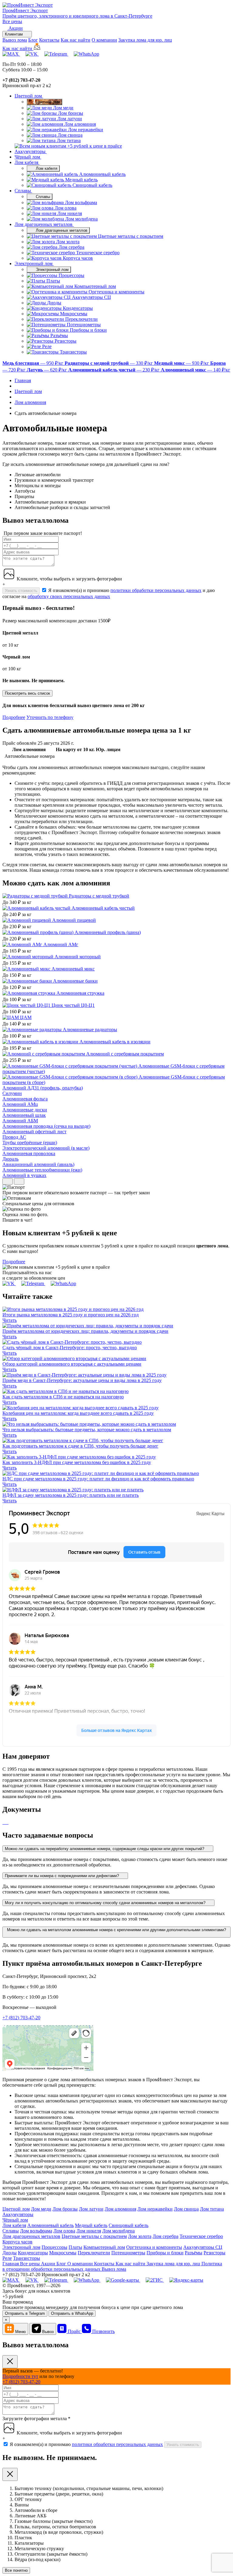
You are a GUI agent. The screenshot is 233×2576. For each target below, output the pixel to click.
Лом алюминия (120, 2209)
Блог (33, 40)
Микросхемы (63, 2253)
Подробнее (14, 717)
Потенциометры (128, 2253)
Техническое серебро (201, 2236)
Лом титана (212, 2209)
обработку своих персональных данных (69, 596)
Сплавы (23, 191)
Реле (7, 2258)
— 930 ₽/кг (182, 363)
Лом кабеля (27, 162)
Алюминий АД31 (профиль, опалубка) (43, 1088)
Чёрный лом (28, 157)
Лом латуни (91, 2209)
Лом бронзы (65, 2209)
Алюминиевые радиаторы (90, 1030)
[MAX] (11, 54)
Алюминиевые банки (75, 981)
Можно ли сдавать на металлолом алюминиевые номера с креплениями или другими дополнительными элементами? (116, 1930)
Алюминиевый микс (73, 969)
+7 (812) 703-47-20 (21, 2018)
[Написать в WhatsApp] (86, 54)
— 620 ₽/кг (47, 370)
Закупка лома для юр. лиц (145, 40)
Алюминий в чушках (24, 1175)
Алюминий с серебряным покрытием (125, 1054)
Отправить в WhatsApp (72, 2313)
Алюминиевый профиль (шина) (108, 932)
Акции (49, 2264)
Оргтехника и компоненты (154, 2247)
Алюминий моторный (78, 957)
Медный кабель (91, 2225)
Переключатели (94, 2253)
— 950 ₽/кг (34, 363)
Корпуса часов (17, 2242)
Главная (11, 2264)
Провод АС (14, 1137)
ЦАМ (26, 1017)
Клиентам (14, 34)
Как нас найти (76, 40)
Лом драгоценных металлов (44, 224)
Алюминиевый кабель (51, 2225)
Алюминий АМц (20, 1104)
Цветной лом (29, 96)
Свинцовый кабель (128, 2225)
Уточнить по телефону (50, 717)
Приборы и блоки (165, 2253)
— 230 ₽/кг (115, 370)
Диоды (10, 2253)
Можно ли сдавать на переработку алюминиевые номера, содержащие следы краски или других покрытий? (105, 1849)
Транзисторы (27, 2258)
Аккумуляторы (31, 151)
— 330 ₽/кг (109, 363)
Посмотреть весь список (27, 693)
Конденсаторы (33, 2253)
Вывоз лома (15, 40)
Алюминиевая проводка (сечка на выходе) (46, 1126)
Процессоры (54, 2247)
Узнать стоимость (21, 591)
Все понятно (16, 2570)
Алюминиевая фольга (25, 1099)
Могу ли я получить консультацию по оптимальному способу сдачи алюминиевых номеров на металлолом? (106, 1903)
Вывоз (48, 2332)
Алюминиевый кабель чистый (103, 908)
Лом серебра (165, 2236)
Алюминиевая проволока (29, 1153)
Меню (20, 2332)
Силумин (12, 1093)
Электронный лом (34, 263)
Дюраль (10, 1159)
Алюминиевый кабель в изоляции (115, 1042)
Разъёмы (194, 2253)
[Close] (10, 2362)
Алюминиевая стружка (80, 993)
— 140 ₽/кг (196, 370)
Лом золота (140, 2236)
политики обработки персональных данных (156, 590)
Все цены (12, 21)
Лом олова (64, 2231)
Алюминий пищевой (74, 920)
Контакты (49, 40)
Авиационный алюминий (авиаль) (38, 1164)
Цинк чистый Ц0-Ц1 (73, 1005)
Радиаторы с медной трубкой (99, 896)
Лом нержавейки (155, 2209)
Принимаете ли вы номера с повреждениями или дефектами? (62, 1876)
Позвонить (103, 2331)
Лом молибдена (118, 2231)
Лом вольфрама (36, 2231)
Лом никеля (89, 2231)
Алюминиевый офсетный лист (34, 1132)
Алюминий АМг (61, 944)
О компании (104, 40)
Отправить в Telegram (25, 2313)
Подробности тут (20, 2376)
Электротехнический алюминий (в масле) (46, 1148)
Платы (75, 2247)
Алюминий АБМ (20, 1121)
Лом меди (41, 2209)
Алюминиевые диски (25, 1110)
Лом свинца (186, 2209)
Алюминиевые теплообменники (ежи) (42, 1170)
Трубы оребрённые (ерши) (30, 1143)
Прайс (75, 2331)
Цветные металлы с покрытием (94, 2236)
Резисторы (214, 2253)
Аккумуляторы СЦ (203, 2247)
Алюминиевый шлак (24, 1115)
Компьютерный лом (104, 2247)
